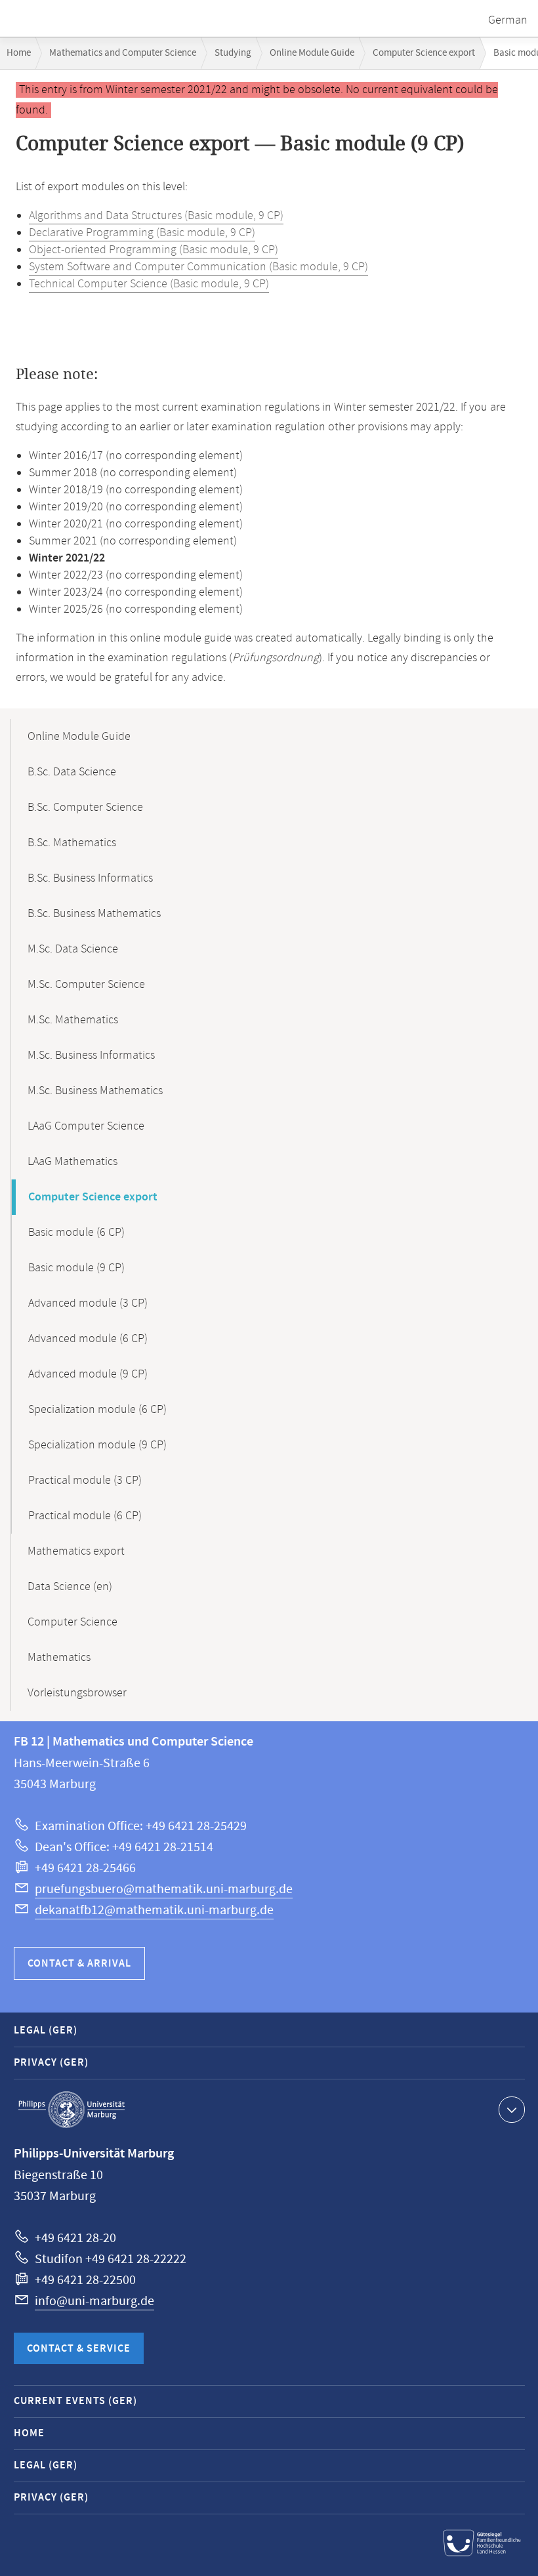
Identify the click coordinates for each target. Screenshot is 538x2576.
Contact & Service (79, 2349)
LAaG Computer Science (86, 1126)
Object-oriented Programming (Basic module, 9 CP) (154, 250)
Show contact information (512, 2110)
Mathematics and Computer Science (123, 53)
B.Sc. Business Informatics (90, 878)
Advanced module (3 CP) (88, 1303)
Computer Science (72, 1622)
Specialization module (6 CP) (97, 1410)
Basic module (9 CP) (76, 1268)
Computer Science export (424, 53)
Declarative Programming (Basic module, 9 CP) (142, 233)
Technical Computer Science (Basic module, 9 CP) (149, 284)
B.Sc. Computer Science (85, 808)
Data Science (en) (70, 1587)
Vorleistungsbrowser (77, 1693)
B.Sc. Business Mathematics (94, 914)
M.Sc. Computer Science (86, 985)
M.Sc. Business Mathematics (95, 1091)
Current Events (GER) (75, 2401)
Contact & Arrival (79, 1964)
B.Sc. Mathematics (72, 843)
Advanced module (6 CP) (88, 1339)
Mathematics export (76, 1551)
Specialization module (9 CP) (97, 1445)
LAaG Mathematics (72, 1162)
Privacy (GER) (51, 2063)
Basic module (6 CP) (76, 1233)
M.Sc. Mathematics (73, 1020)
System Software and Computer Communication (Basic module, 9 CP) (198, 267)
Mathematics (59, 1658)
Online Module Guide (312, 53)
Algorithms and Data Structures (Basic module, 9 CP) (156, 216)
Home (19, 53)
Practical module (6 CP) (85, 1516)
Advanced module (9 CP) (88, 1374)
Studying (233, 53)
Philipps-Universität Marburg (72, 2110)
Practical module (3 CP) (85, 1481)
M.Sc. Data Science (73, 949)
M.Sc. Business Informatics (91, 1055)
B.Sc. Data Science (72, 772)
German (508, 20)
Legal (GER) (46, 2031)
